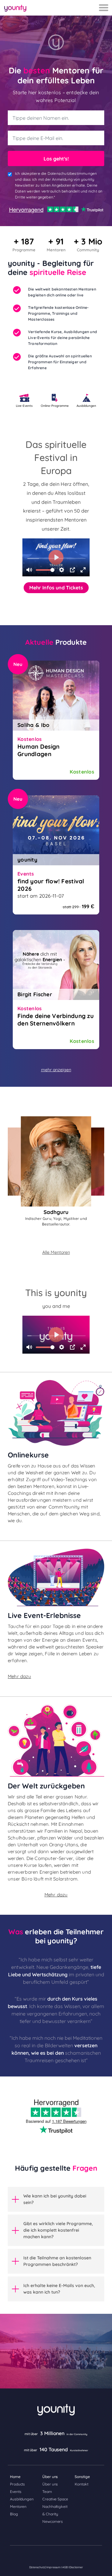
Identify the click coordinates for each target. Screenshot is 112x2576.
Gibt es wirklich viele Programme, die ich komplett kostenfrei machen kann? (58, 2230)
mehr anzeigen (56, 1070)
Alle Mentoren (56, 1252)
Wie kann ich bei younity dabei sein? (55, 2199)
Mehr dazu (19, 1676)
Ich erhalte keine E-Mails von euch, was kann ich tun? (59, 2289)
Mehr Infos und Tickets (56, 588)
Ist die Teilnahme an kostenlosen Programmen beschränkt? (57, 2261)
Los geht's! (56, 159)
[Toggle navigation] (104, 8)
